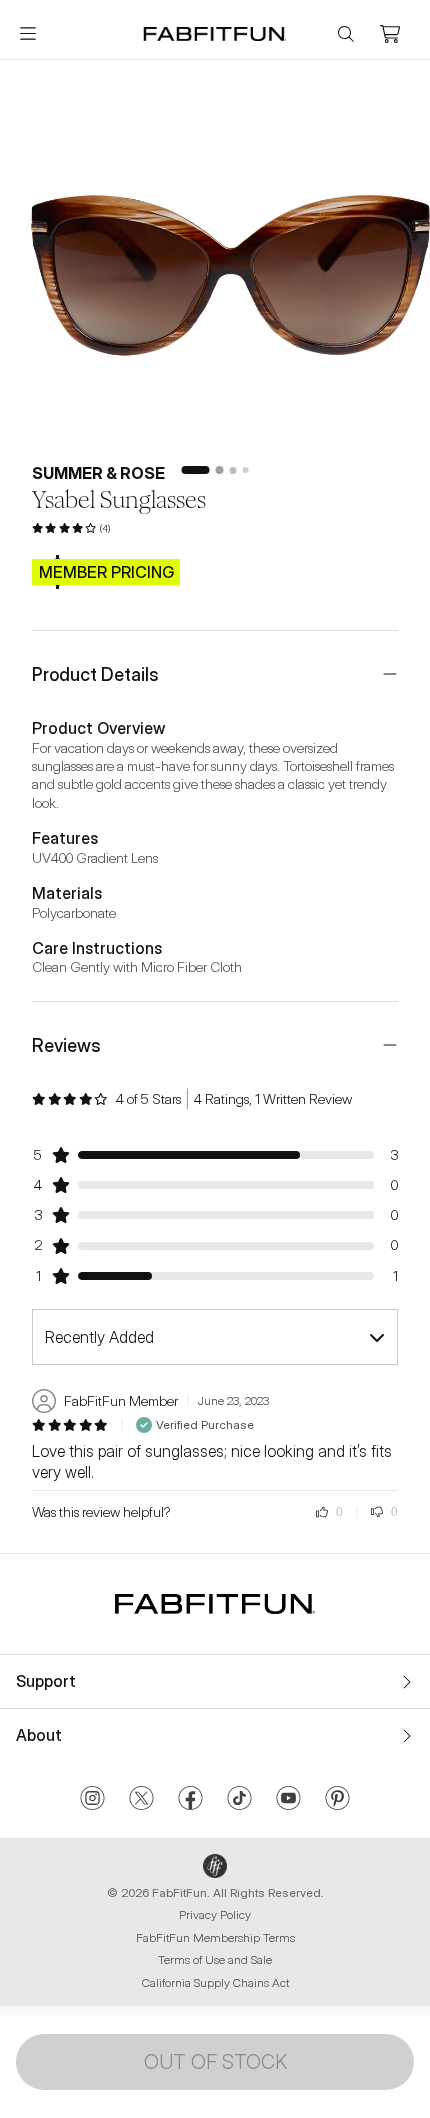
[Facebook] (190, 1800)
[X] (141, 1800)
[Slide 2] (220, 470)
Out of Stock (215, 2062)
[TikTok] (239, 1800)
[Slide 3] (233, 470)
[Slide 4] (246, 470)
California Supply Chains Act (215, 1982)
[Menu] (28, 34)
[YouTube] (288, 1800)
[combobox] (215, 1337)
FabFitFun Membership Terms (215, 1937)
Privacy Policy (215, 1914)
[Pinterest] (337, 1800)
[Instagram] (92, 1800)
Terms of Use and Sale (215, 1959)
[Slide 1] (196, 470)
